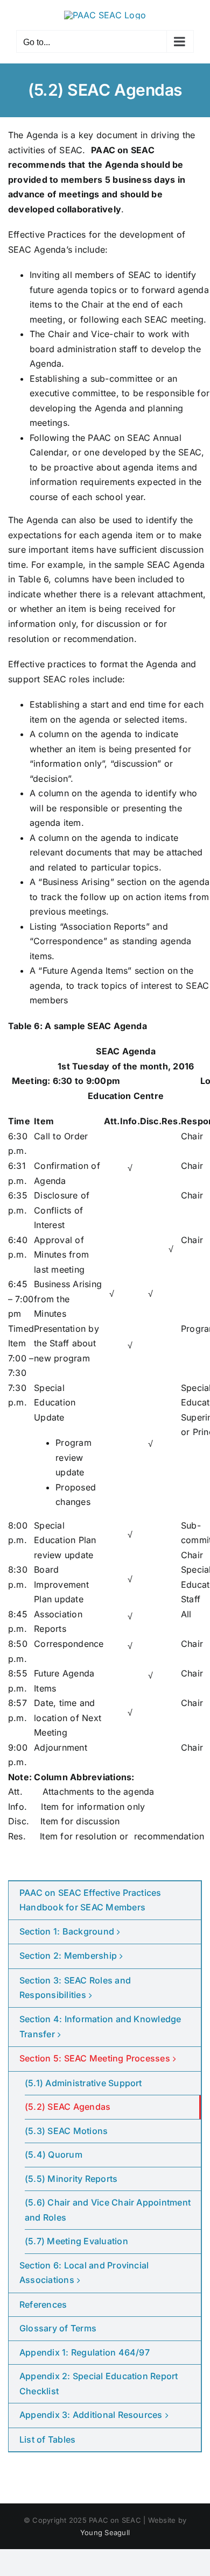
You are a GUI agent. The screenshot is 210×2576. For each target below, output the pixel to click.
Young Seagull (105, 2532)
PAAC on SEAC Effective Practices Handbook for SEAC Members (90, 1900)
